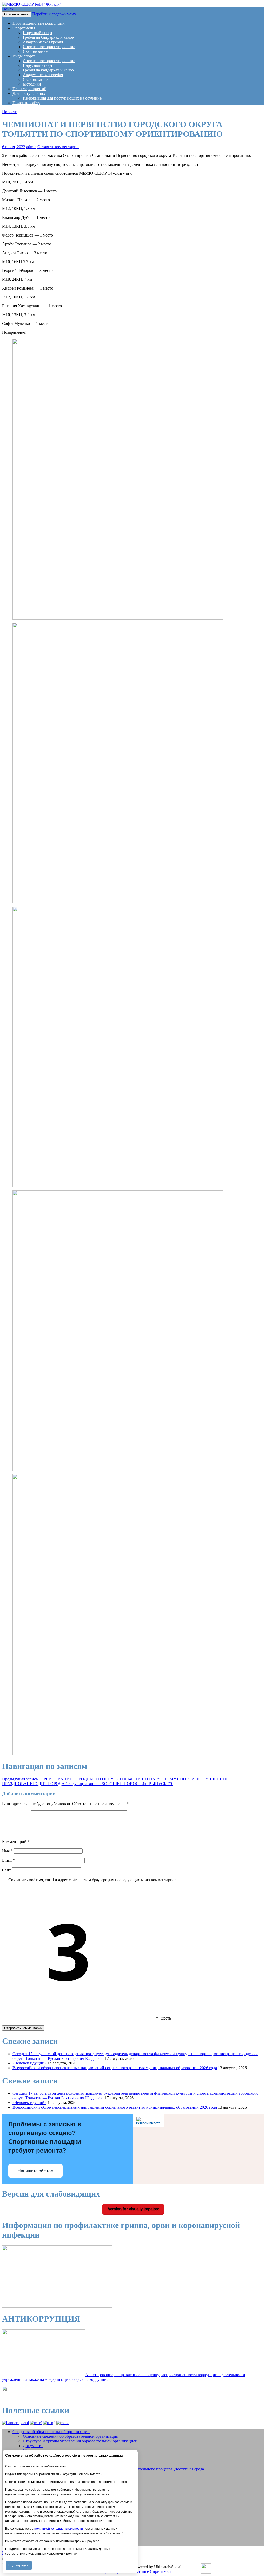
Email (8, 1860)
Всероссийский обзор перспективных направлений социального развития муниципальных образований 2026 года (115, 2068)
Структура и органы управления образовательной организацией (80, 2441)
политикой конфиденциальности (59, 2529)
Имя (7, 1851)
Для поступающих (29, 93)
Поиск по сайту (26, 103)
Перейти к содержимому (54, 14)
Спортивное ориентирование (49, 47)
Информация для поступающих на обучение (62, 98)
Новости (10, 112)
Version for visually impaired (133, 2209)
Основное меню (17, 14)
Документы (33, 2446)
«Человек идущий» (29, 2063)
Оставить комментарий (58, 147)
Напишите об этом (36, 2171)
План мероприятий (29, 89)
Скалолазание (35, 51)
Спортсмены (24, 28)
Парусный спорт (38, 33)
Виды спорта (24, 56)
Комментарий (16, 1842)
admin (31, 147)
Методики (32, 84)
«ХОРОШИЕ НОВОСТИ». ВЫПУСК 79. (119, 1784)
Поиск (8, 9)
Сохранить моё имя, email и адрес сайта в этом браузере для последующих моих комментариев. (93, 1880)
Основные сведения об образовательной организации (71, 2436)
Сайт (6, 1870)
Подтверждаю (19, 2565)
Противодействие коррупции (39, 23)
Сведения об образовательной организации (51, 2432)
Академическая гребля (43, 42)
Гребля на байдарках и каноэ (48, 37)
